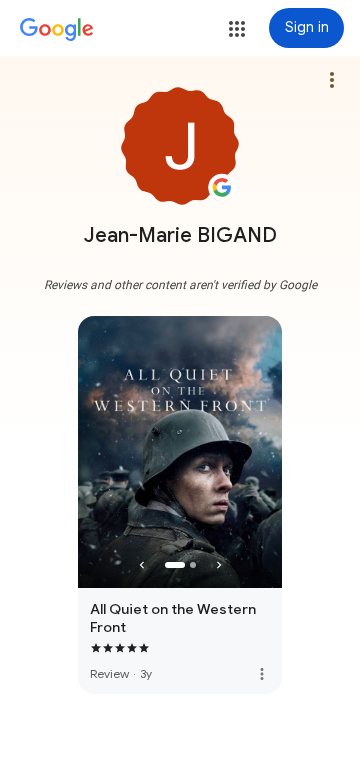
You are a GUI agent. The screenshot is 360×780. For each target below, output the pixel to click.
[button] (237, 29)
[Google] (57, 30)
